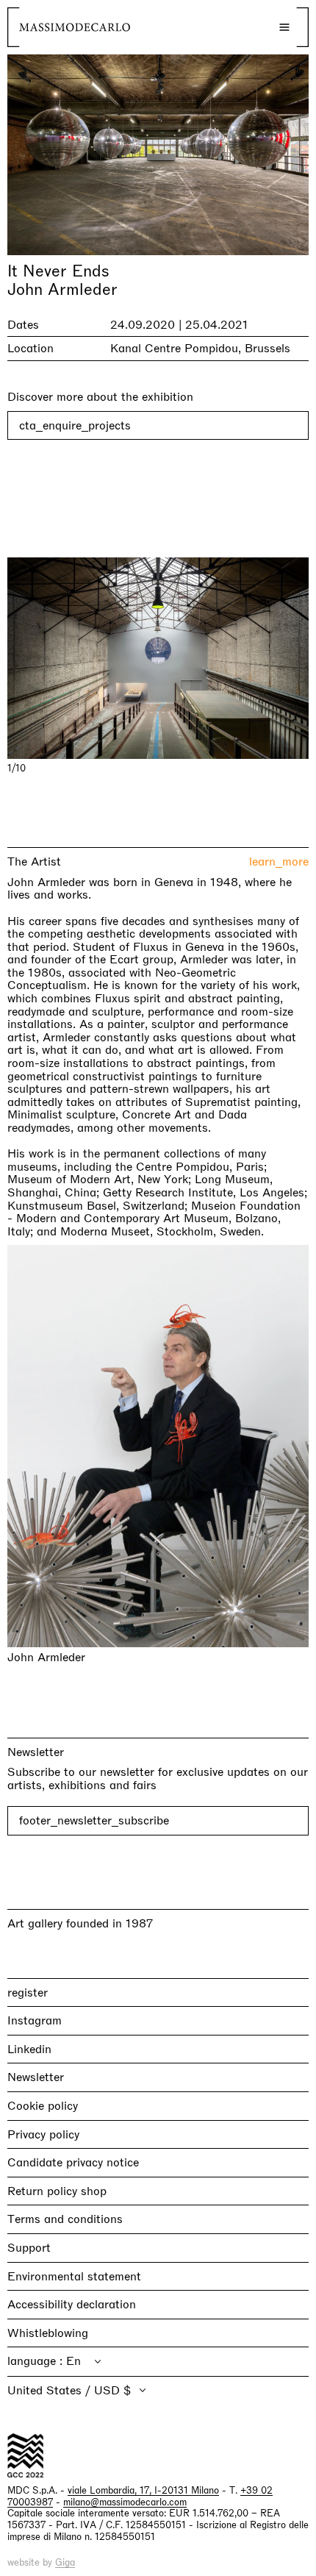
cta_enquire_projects (75, 425)
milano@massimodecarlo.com (125, 2502)
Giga (65, 2562)
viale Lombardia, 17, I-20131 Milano (143, 2490)
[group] (158, 658)
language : (37, 2361)
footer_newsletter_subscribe (94, 1820)
